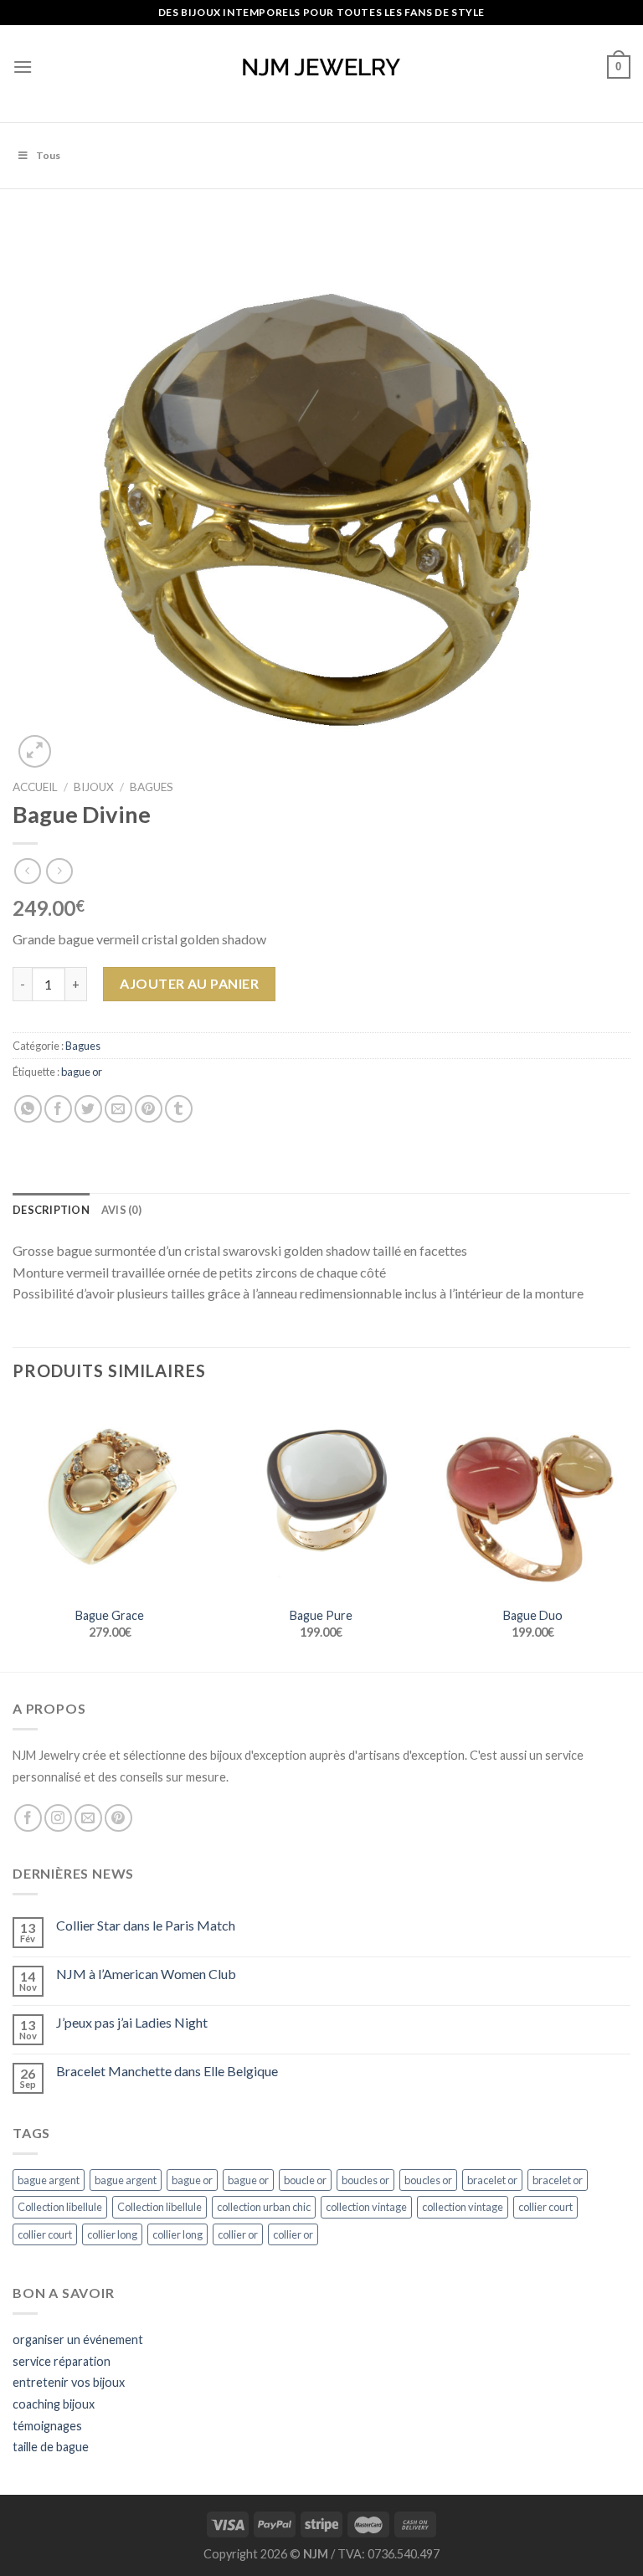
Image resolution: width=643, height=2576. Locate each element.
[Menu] (23, 67)
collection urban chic (264, 2207)
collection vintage (366, 2207)
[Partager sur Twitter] (88, 1109)
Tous (48, 155)
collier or (238, 2234)
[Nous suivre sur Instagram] (58, 1818)
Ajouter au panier (189, 983)
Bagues (152, 787)
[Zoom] (35, 751)
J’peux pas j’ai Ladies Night (132, 2022)
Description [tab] (51, 1210)
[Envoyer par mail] (118, 1109)
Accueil (35, 787)
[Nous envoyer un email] (88, 1818)
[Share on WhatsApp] (28, 1109)
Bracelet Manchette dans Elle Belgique (167, 2071)
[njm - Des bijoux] (321, 67)
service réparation (62, 2361)
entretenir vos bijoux (69, 2382)
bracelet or (492, 2180)
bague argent (49, 2180)
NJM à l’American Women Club (146, 1974)
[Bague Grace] (110, 1499)
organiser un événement (78, 2339)
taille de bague (51, 2447)
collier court (545, 2207)
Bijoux (94, 787)
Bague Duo (533, 1615)
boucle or (305, 2180)
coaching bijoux (54, 2404)
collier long (112, 2234)
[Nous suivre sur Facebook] (28, 1818)
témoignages (47, 2426)
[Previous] (13, 1535)
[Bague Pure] (321, 1499)
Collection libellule (60, 2207)
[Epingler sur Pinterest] (149, 1109)
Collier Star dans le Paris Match (146, 1925)
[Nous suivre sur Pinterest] (118, 1818)
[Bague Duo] (533, 1499)
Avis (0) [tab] (121, 1210)
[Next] (630, 1535)
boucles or (365, 2180)
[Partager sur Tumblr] (179, 1109)
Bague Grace (110, 1615)
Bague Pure (321, 1615)
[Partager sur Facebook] (58, 1109)
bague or (82, 1072)
